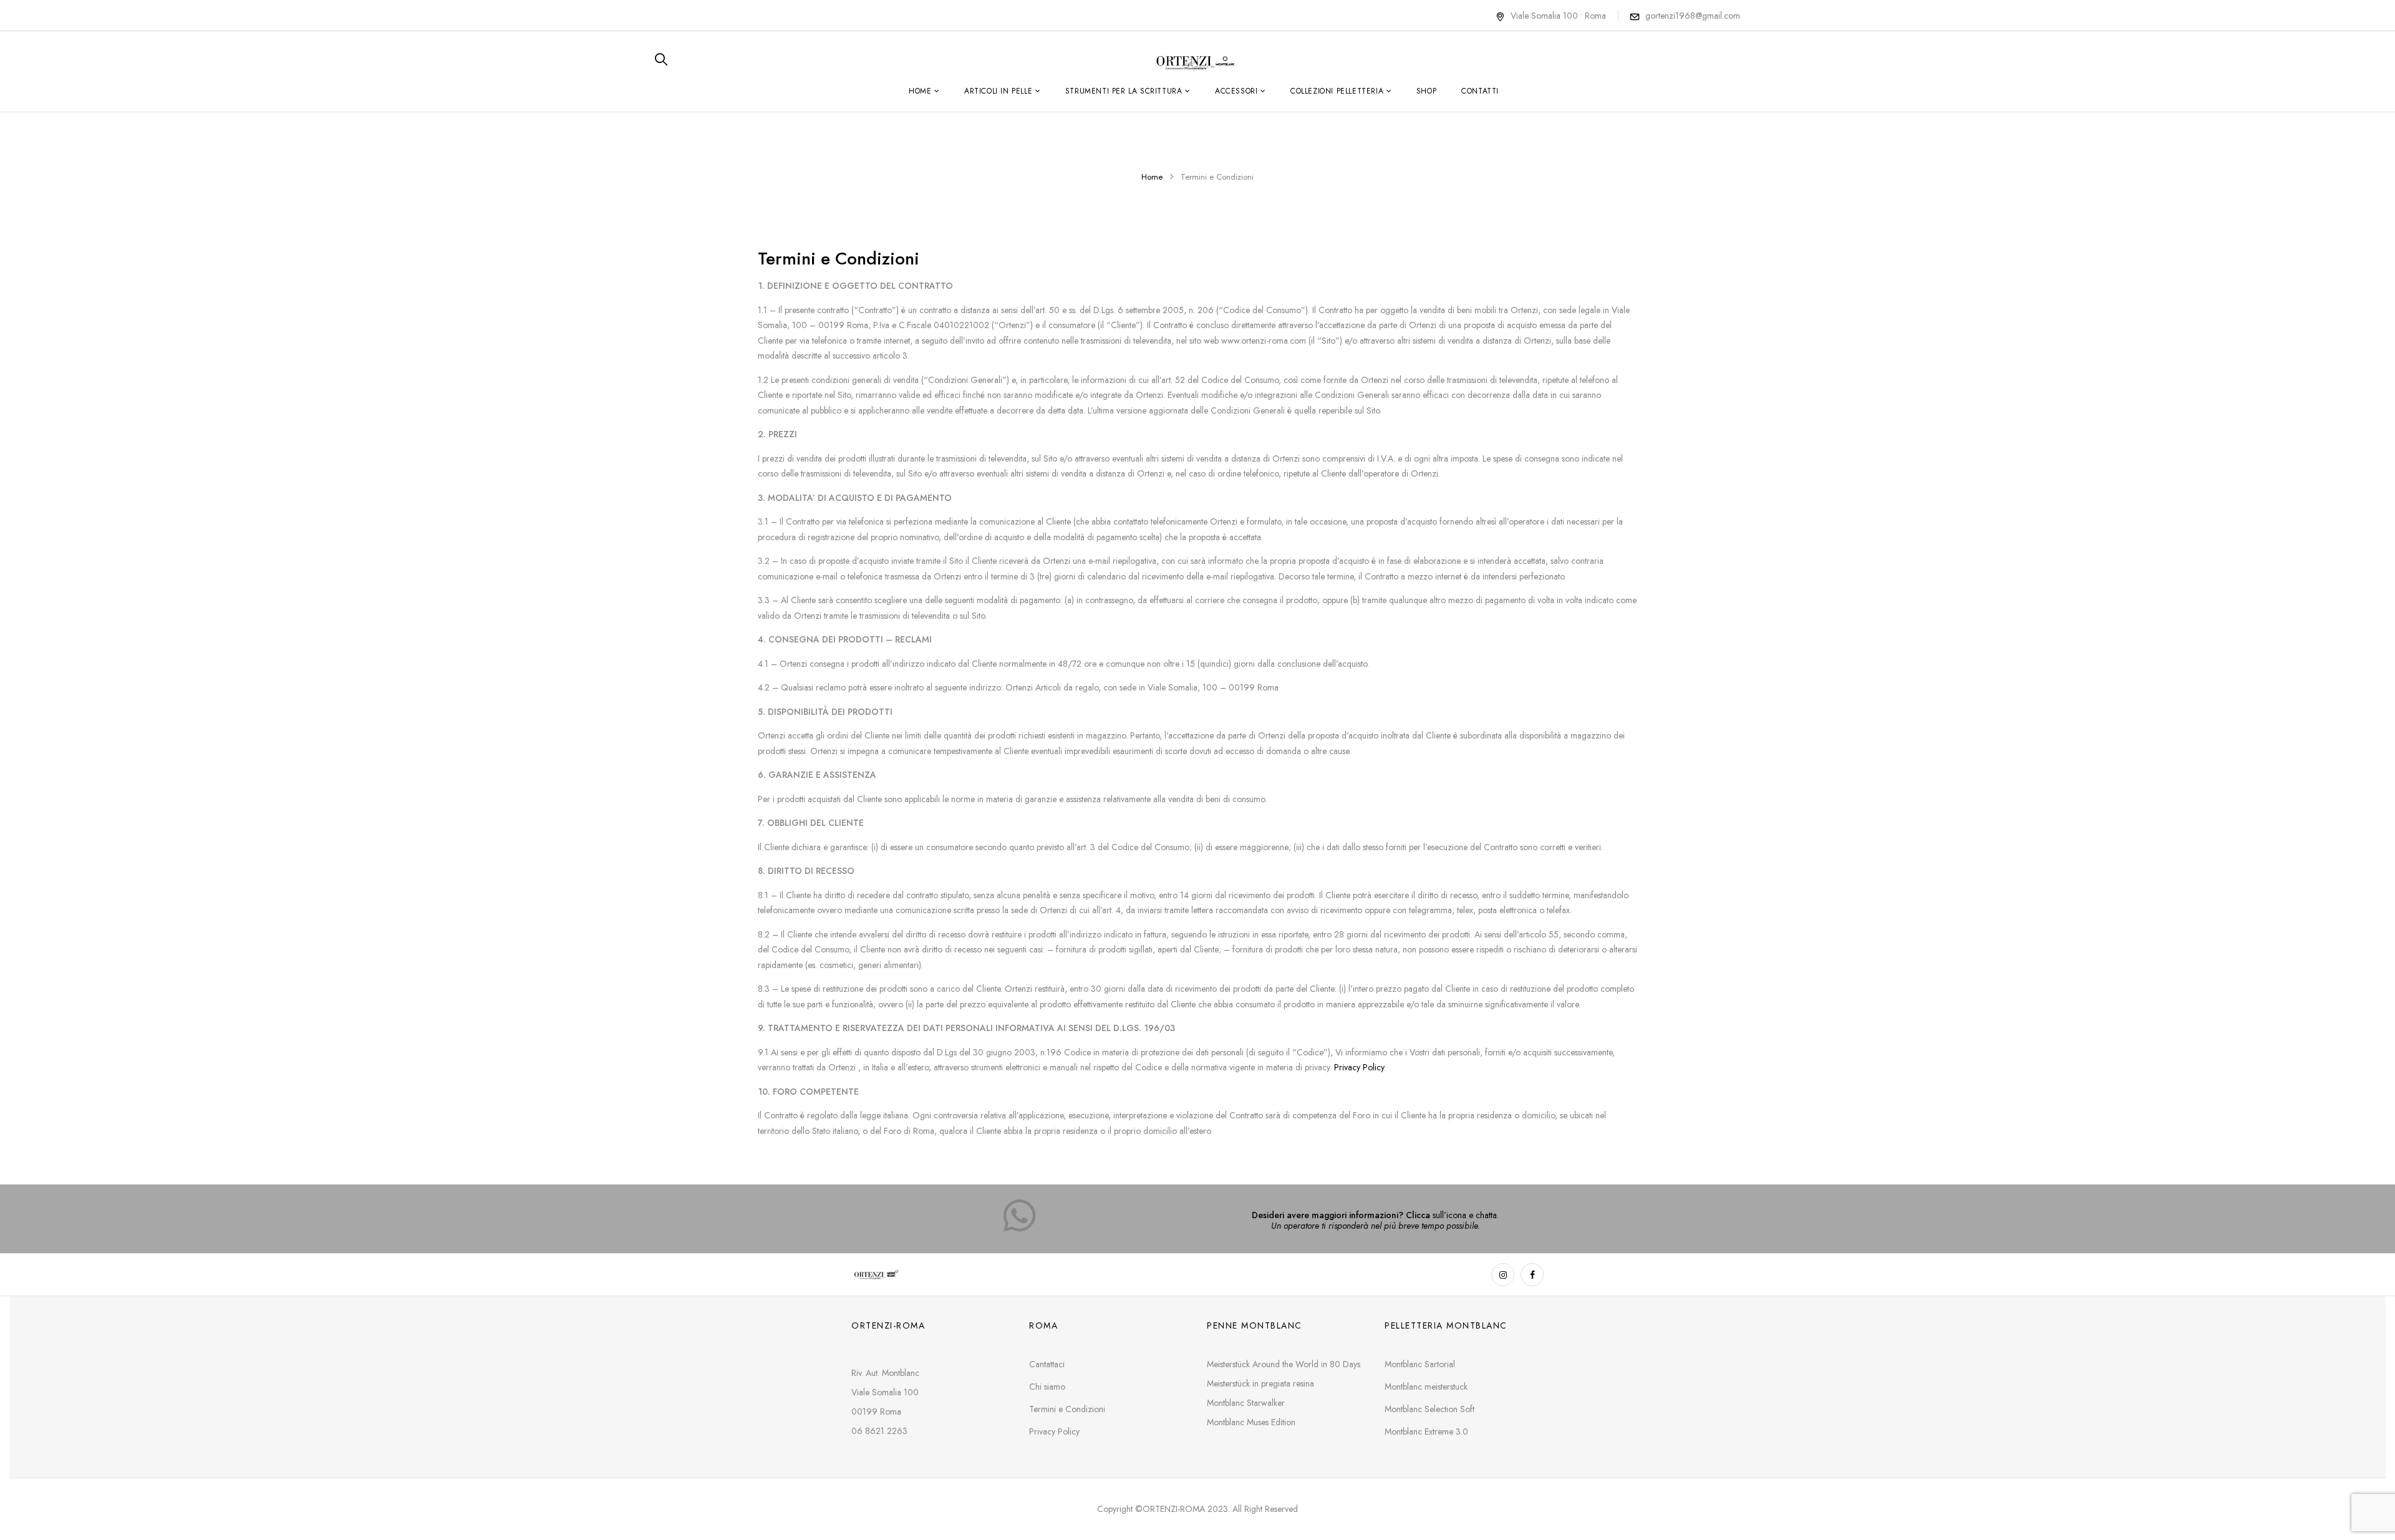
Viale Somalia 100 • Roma (1558, 16)
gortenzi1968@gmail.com (1693, 16)
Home (1152, 177)
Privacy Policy (1358, 1067)
